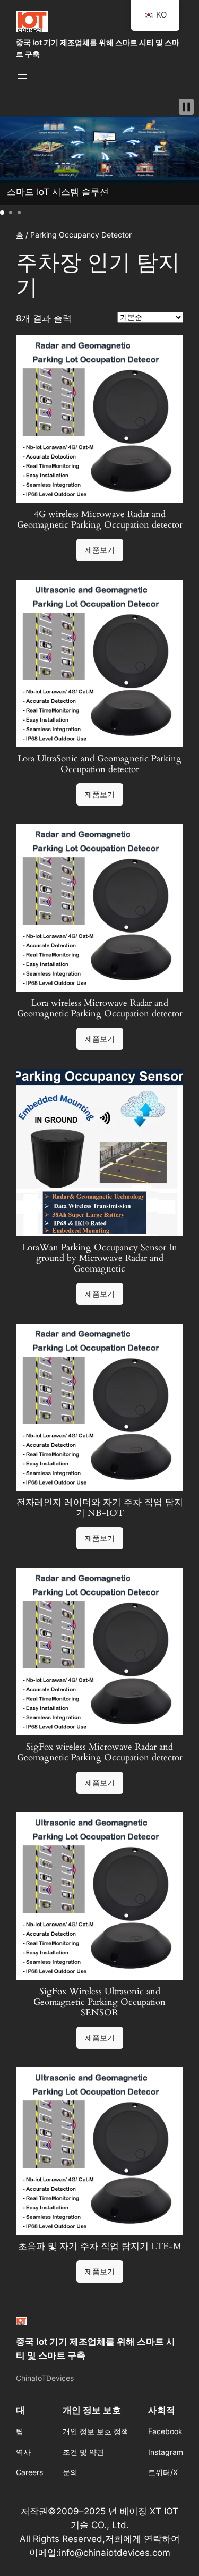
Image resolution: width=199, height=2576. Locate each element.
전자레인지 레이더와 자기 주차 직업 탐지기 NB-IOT (100, 1508)
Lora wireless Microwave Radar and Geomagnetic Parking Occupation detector (100, 1009)
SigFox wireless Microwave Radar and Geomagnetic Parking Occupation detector (100, 1752)
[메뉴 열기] (22, 77)
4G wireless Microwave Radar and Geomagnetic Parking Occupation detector (100, 520)
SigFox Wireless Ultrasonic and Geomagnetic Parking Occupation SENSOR (99, 2002)
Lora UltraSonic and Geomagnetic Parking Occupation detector (99, 764)
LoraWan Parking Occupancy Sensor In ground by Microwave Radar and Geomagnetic (100, 1258)
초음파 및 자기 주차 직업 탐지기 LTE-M (100, 2247)
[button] (186, 107)
